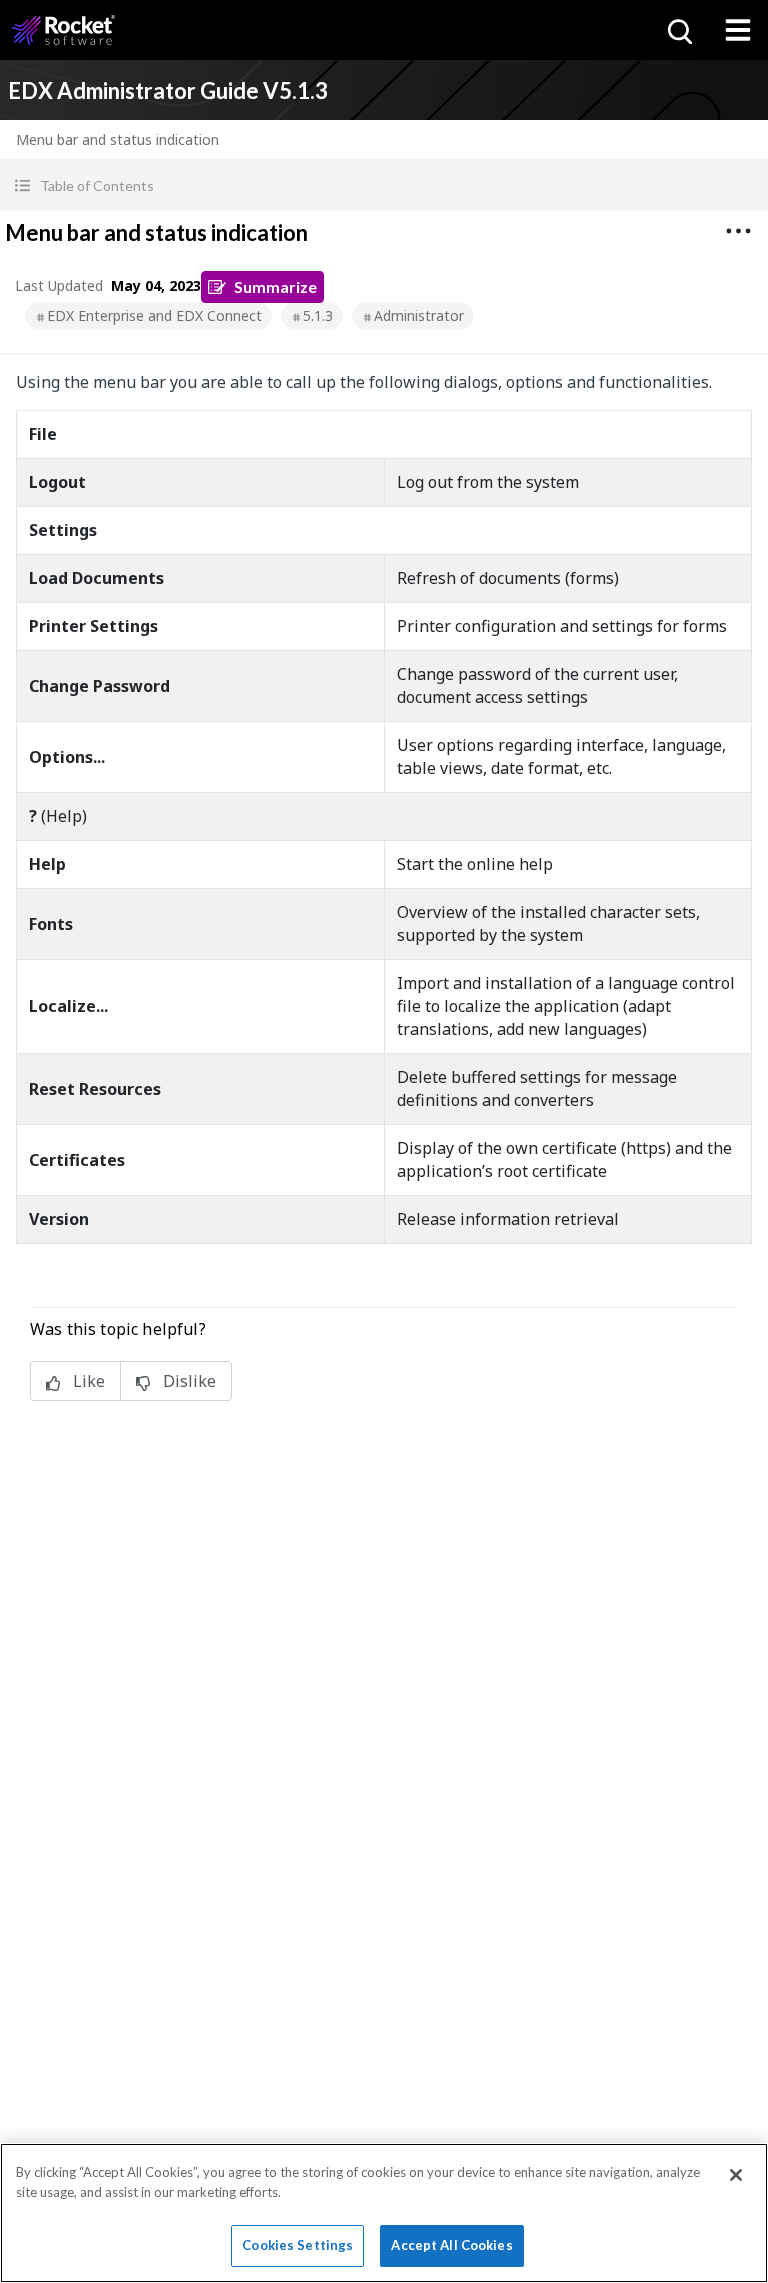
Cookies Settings (297, 2245)
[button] (384, 185)
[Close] (736, 2175)
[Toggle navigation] (738, 30)
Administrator (419, 315)
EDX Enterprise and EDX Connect (154, 315)
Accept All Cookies (451, 2245)
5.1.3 (318, 315)
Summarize (275, 286)
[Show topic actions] (738, 231)
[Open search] (678, 30)
